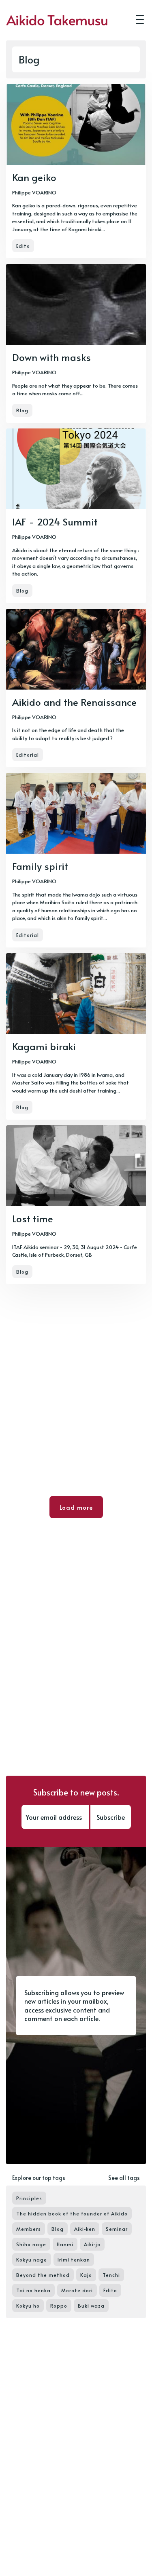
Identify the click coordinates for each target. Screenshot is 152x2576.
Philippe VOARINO (34, 192)
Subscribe (111, 1817)
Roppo (59, 2306)
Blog (22, 410)
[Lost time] (76, 1205)
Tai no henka (33, 2290)
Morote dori (77, 2290)
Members (29, 2229)
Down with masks (51, 357)
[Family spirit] (76, 860)
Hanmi (65, 2244)
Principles (29, 2198)
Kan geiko (34, 177)
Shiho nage (31, 2244)
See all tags (124, 2178)
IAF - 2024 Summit (55, 522)
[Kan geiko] (76, 171)
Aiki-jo (92, 2244)
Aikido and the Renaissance (74, 702)
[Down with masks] (76, 343)
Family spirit (40, 866)
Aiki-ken (85, 2229)
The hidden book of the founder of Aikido (72, 2213)
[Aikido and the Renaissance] (76, 688)
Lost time (33, 1218)
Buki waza (91, 2306)
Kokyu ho (28, 2306)
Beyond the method (43, 2275)
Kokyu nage (32, 2260)
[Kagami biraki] (76, 1036)
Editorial (28, 755)
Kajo (86, 2275)
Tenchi (111, 2275)
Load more (76, 1507)
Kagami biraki (44, 1046)
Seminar (117, 2229)
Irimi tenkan (74, 2260)
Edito (23, 246)
